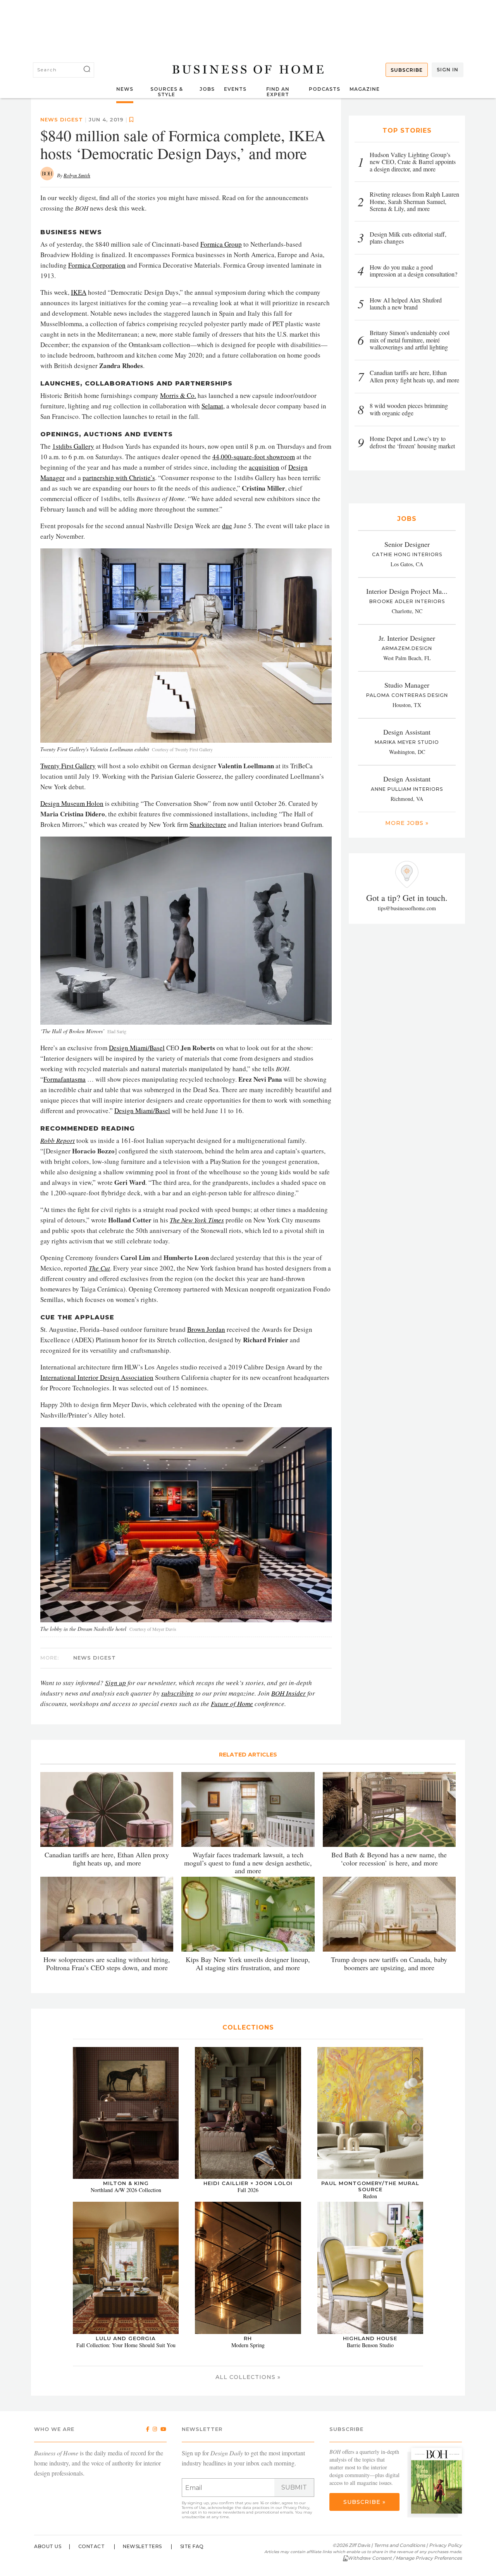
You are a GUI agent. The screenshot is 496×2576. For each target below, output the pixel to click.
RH (248, 2338)
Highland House (370, 2338)
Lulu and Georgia (126, 2338)
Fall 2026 (248, 2190)
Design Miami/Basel (137, 1048)
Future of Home (232, 1704)
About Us (48, 2546)
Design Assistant (407, 732)
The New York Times (197, 1220)
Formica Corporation (97, 265)
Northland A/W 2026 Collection (126, 2190)
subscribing (177, 1693)
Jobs (207, 89)
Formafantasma (65, 1079)
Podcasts (325, 89)
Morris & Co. (178, 395)
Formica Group (221, 244)
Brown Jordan (206, 1329)
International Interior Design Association (97, 1377)
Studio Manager (407, 685)
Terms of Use (194, 2508)
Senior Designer (407, 544)
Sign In (448, 70)
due (227, 526)
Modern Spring (248, 2345)
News (125, 89)
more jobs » (407, 823)
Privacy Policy (296, 2508)
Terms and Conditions (400, 2545)
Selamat (212, 406)
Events (235, 89)
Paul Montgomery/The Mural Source (370, 2186)
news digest (62, 119)
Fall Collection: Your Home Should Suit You (126, 2345)
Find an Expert (278, 92)
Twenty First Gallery (68, 766)
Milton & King (126, 2183)
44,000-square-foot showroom (254, 457)
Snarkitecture (208, 824)
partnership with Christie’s (119, 478)
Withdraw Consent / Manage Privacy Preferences (405, 2558)
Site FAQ (192, 2546)
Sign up (115, 1683)
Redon (370, 2196)
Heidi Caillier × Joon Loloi (248, 2183)
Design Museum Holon (72, 803)
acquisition (264, 467)
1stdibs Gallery (73, 446)
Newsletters (142, 2546)
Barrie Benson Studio (370, 2345)
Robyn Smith (77, 175)
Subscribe (407, 70)
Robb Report (58, 1140)
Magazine (365, 89)
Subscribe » (364, 2502)
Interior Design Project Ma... (407, 591)
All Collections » (248, 2377)
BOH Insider (288, 1693)
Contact (92, 2546)
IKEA (79, 292)
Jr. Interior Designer (407, 638)
